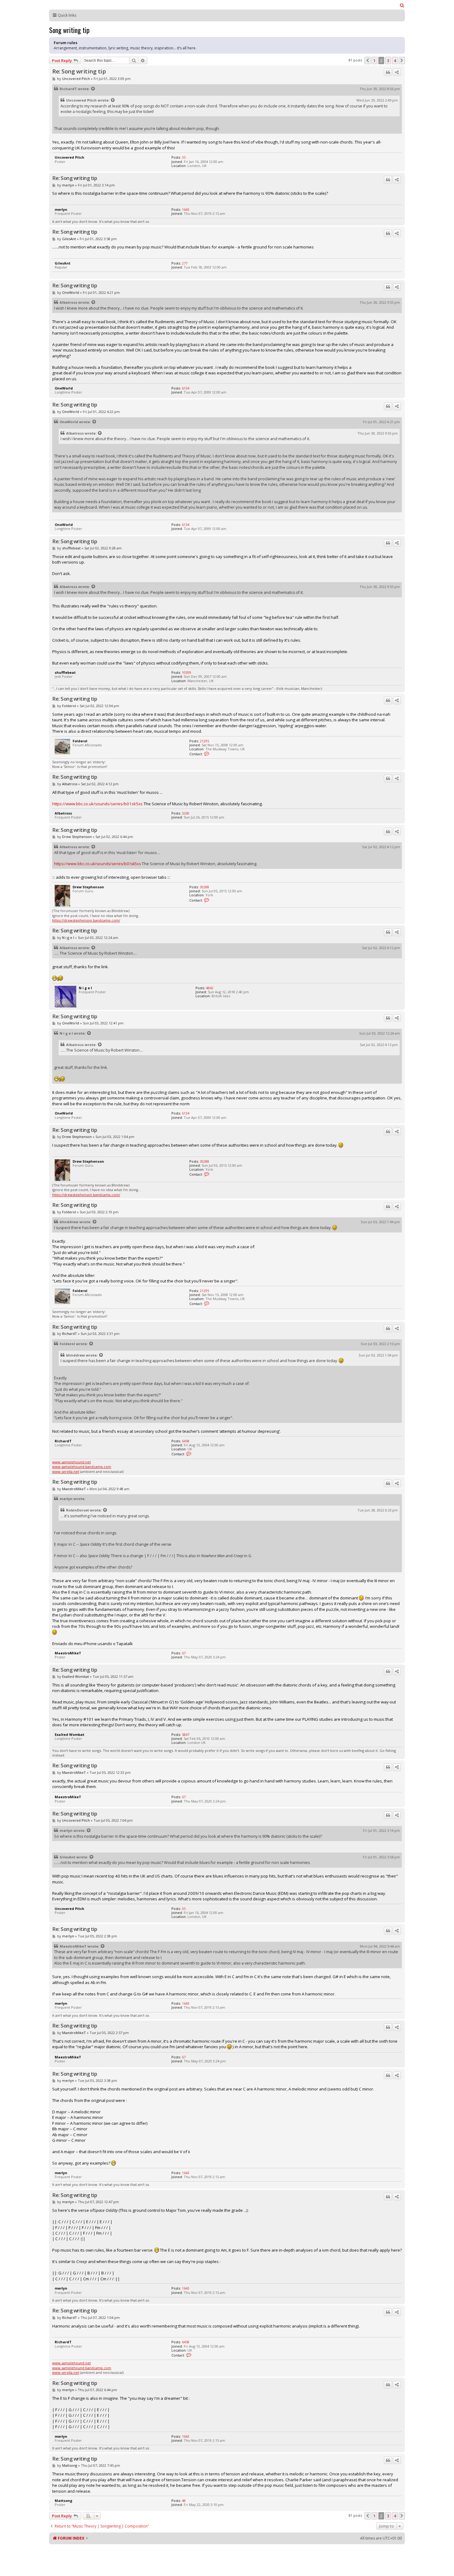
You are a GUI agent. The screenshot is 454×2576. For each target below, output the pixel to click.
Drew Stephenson (77, 837)
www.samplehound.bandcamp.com (82, 1467)
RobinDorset (78, 1510)
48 (184, 2501)
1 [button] (374, 60)
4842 (210, 988)
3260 (186, 813)
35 (184, 157)
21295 (204, 741)
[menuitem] (402, 5)
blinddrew (69, 1222)
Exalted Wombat (76, 1676)
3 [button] (388, 60)
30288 (204, 887)
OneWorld (71, 292)
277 (185, 263)
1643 (186, 209)
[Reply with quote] (388, 72)
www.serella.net (66, 1471)
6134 (186, 388)
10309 (187, 672)
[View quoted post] (93, 89)
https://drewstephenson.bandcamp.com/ (86, 920)
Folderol (69, 706)
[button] (368, 60)
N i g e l (68, 938)
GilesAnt (69, 239)
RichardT (68, 89)
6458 (186, 1441)
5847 (186, 1734)
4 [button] (395, 60)
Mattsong (70, 2465)
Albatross (68, 302)
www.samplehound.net (71, 1462)
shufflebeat (71, 548)
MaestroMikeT (74, 1489)
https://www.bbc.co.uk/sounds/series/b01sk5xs (97, 804)
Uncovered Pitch (76, 79)
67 (184, 1653)
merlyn (68, 185)
